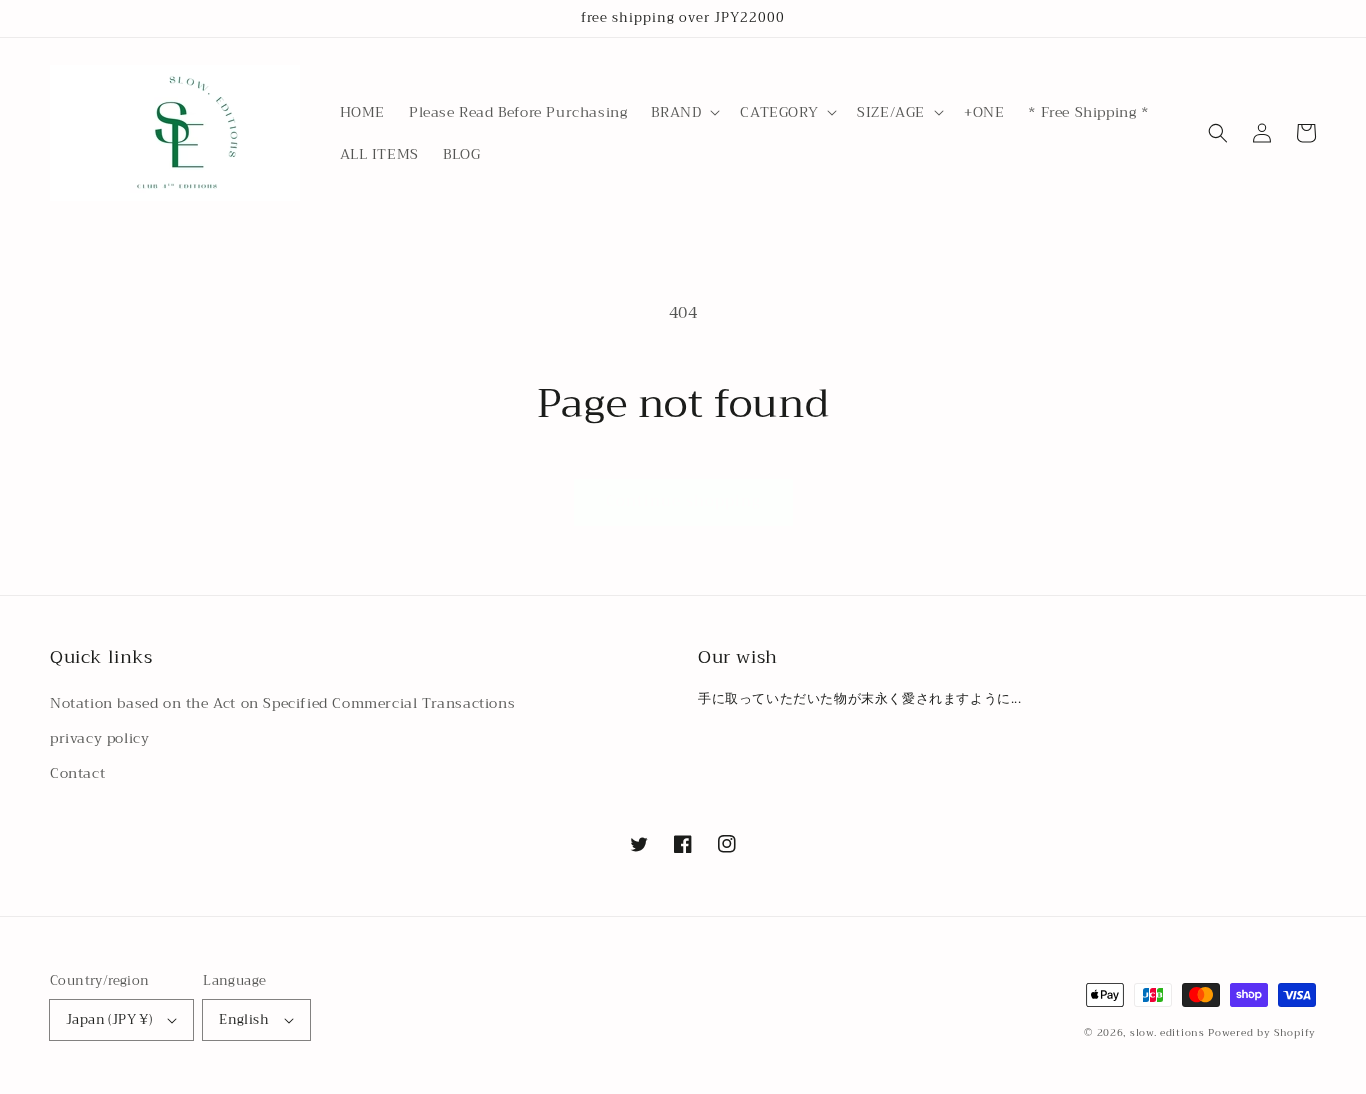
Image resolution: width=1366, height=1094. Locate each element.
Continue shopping (683, 501)
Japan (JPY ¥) (109, 1019)
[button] (683, 112)
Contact (77, 773)
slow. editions (1167, 1032)
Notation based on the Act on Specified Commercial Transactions (282, 703)
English (244, 1019)
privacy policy (99, 738)
